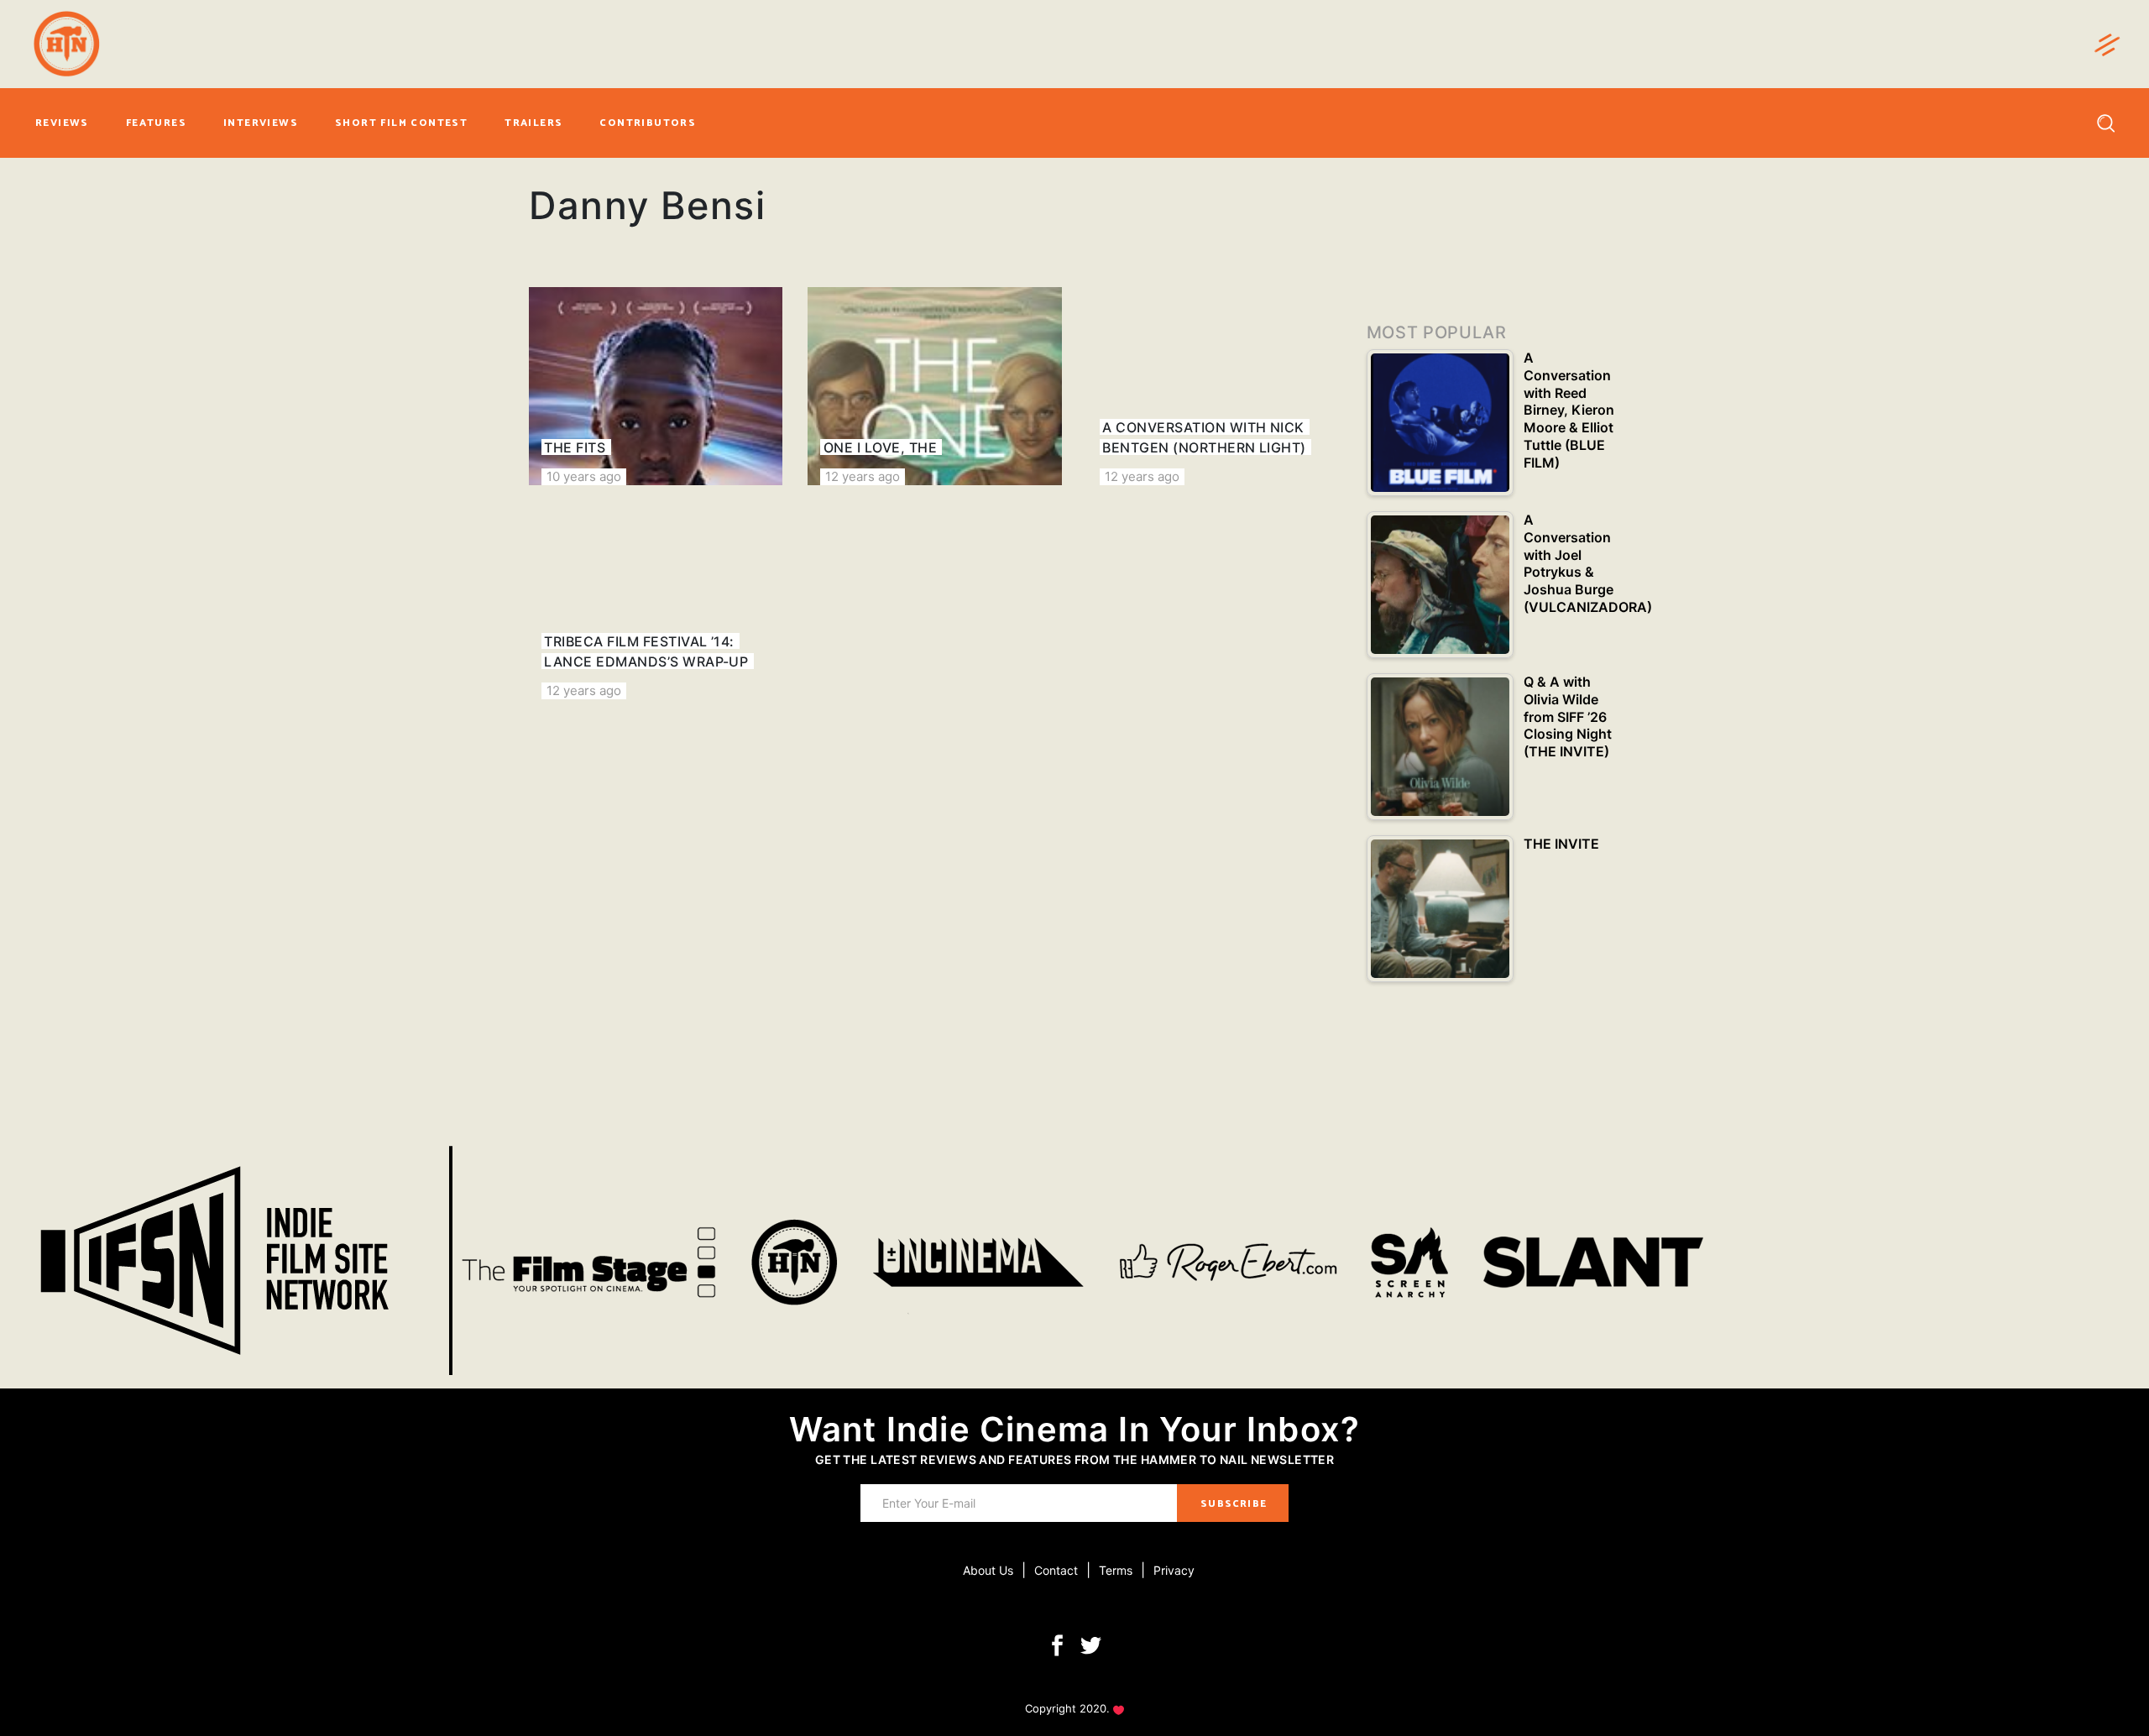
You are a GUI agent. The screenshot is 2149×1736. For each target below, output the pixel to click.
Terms (1116, 1570)
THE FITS (575, 447)
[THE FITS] (656, 386)
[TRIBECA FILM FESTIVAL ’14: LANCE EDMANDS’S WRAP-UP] (656, 600)
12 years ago (863, 476)
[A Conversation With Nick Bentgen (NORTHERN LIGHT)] (1214, 386)
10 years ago (584, 476)
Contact (1056, 1570)
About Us (988, 1570)
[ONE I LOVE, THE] (934, 386)
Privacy (1174, 1570)
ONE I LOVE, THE (880, 447)
